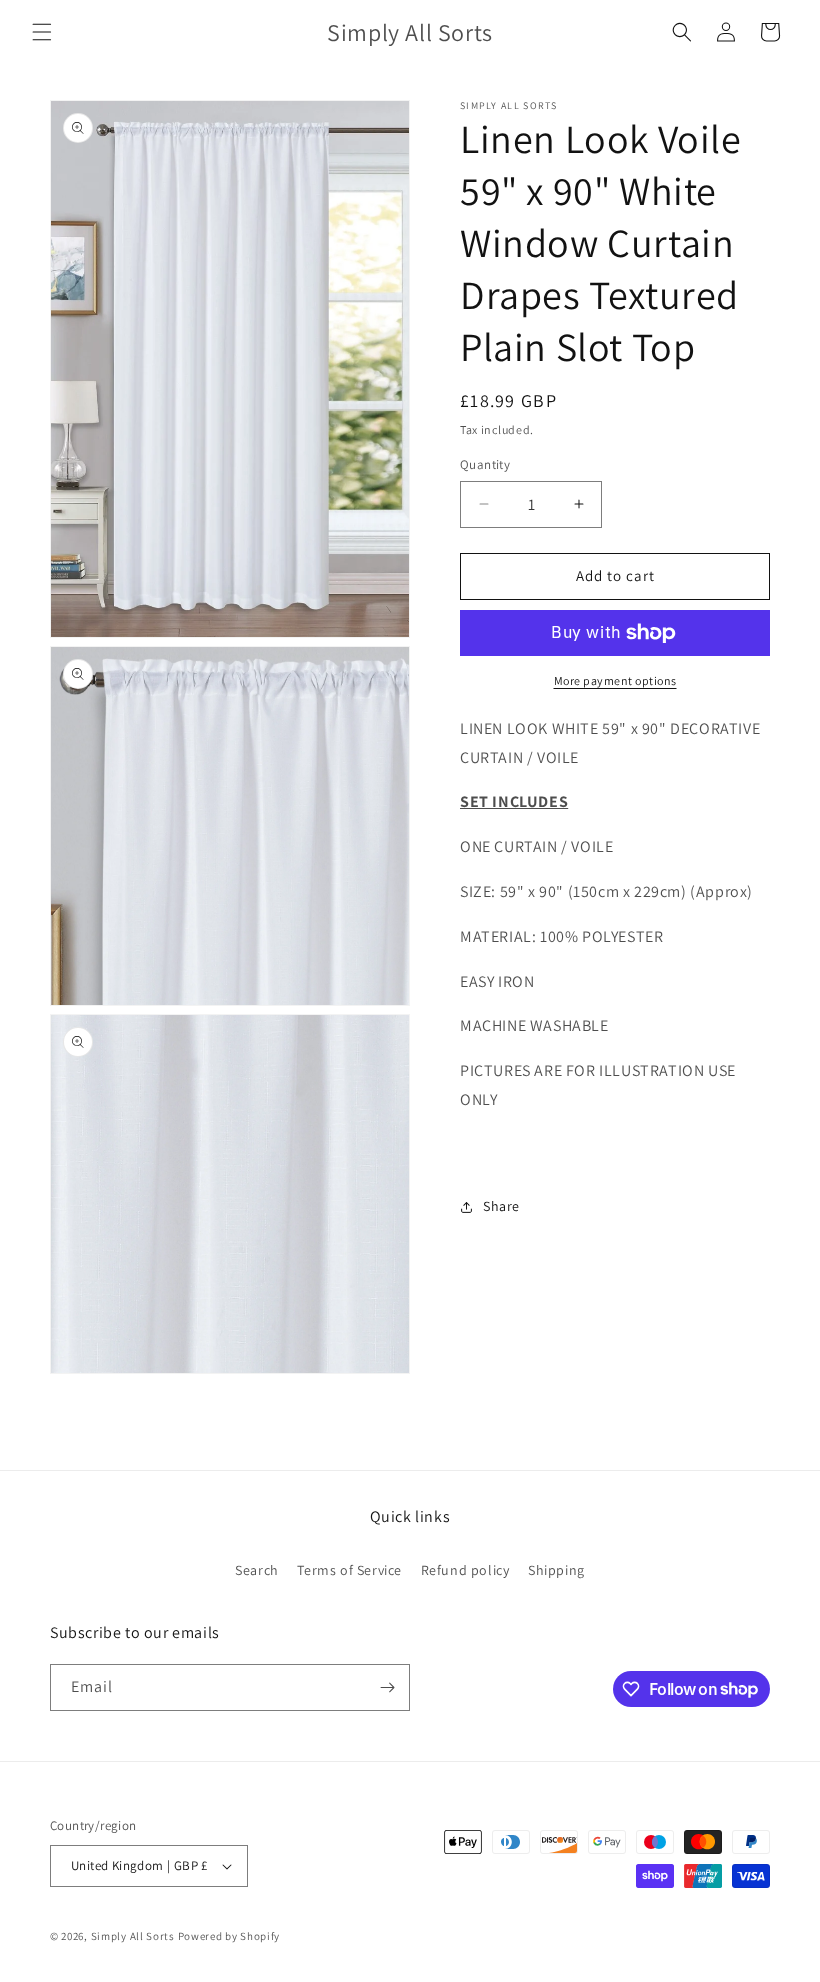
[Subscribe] (387, 1687)
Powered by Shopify (229, 1936)
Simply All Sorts (134, 1936)
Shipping (556, 1570)
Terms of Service (349, 1570)
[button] (42, 32)
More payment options (615, 680)
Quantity (485, 464)
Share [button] (501, 1206)
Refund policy (465, 1570)
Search (257, 1570)
